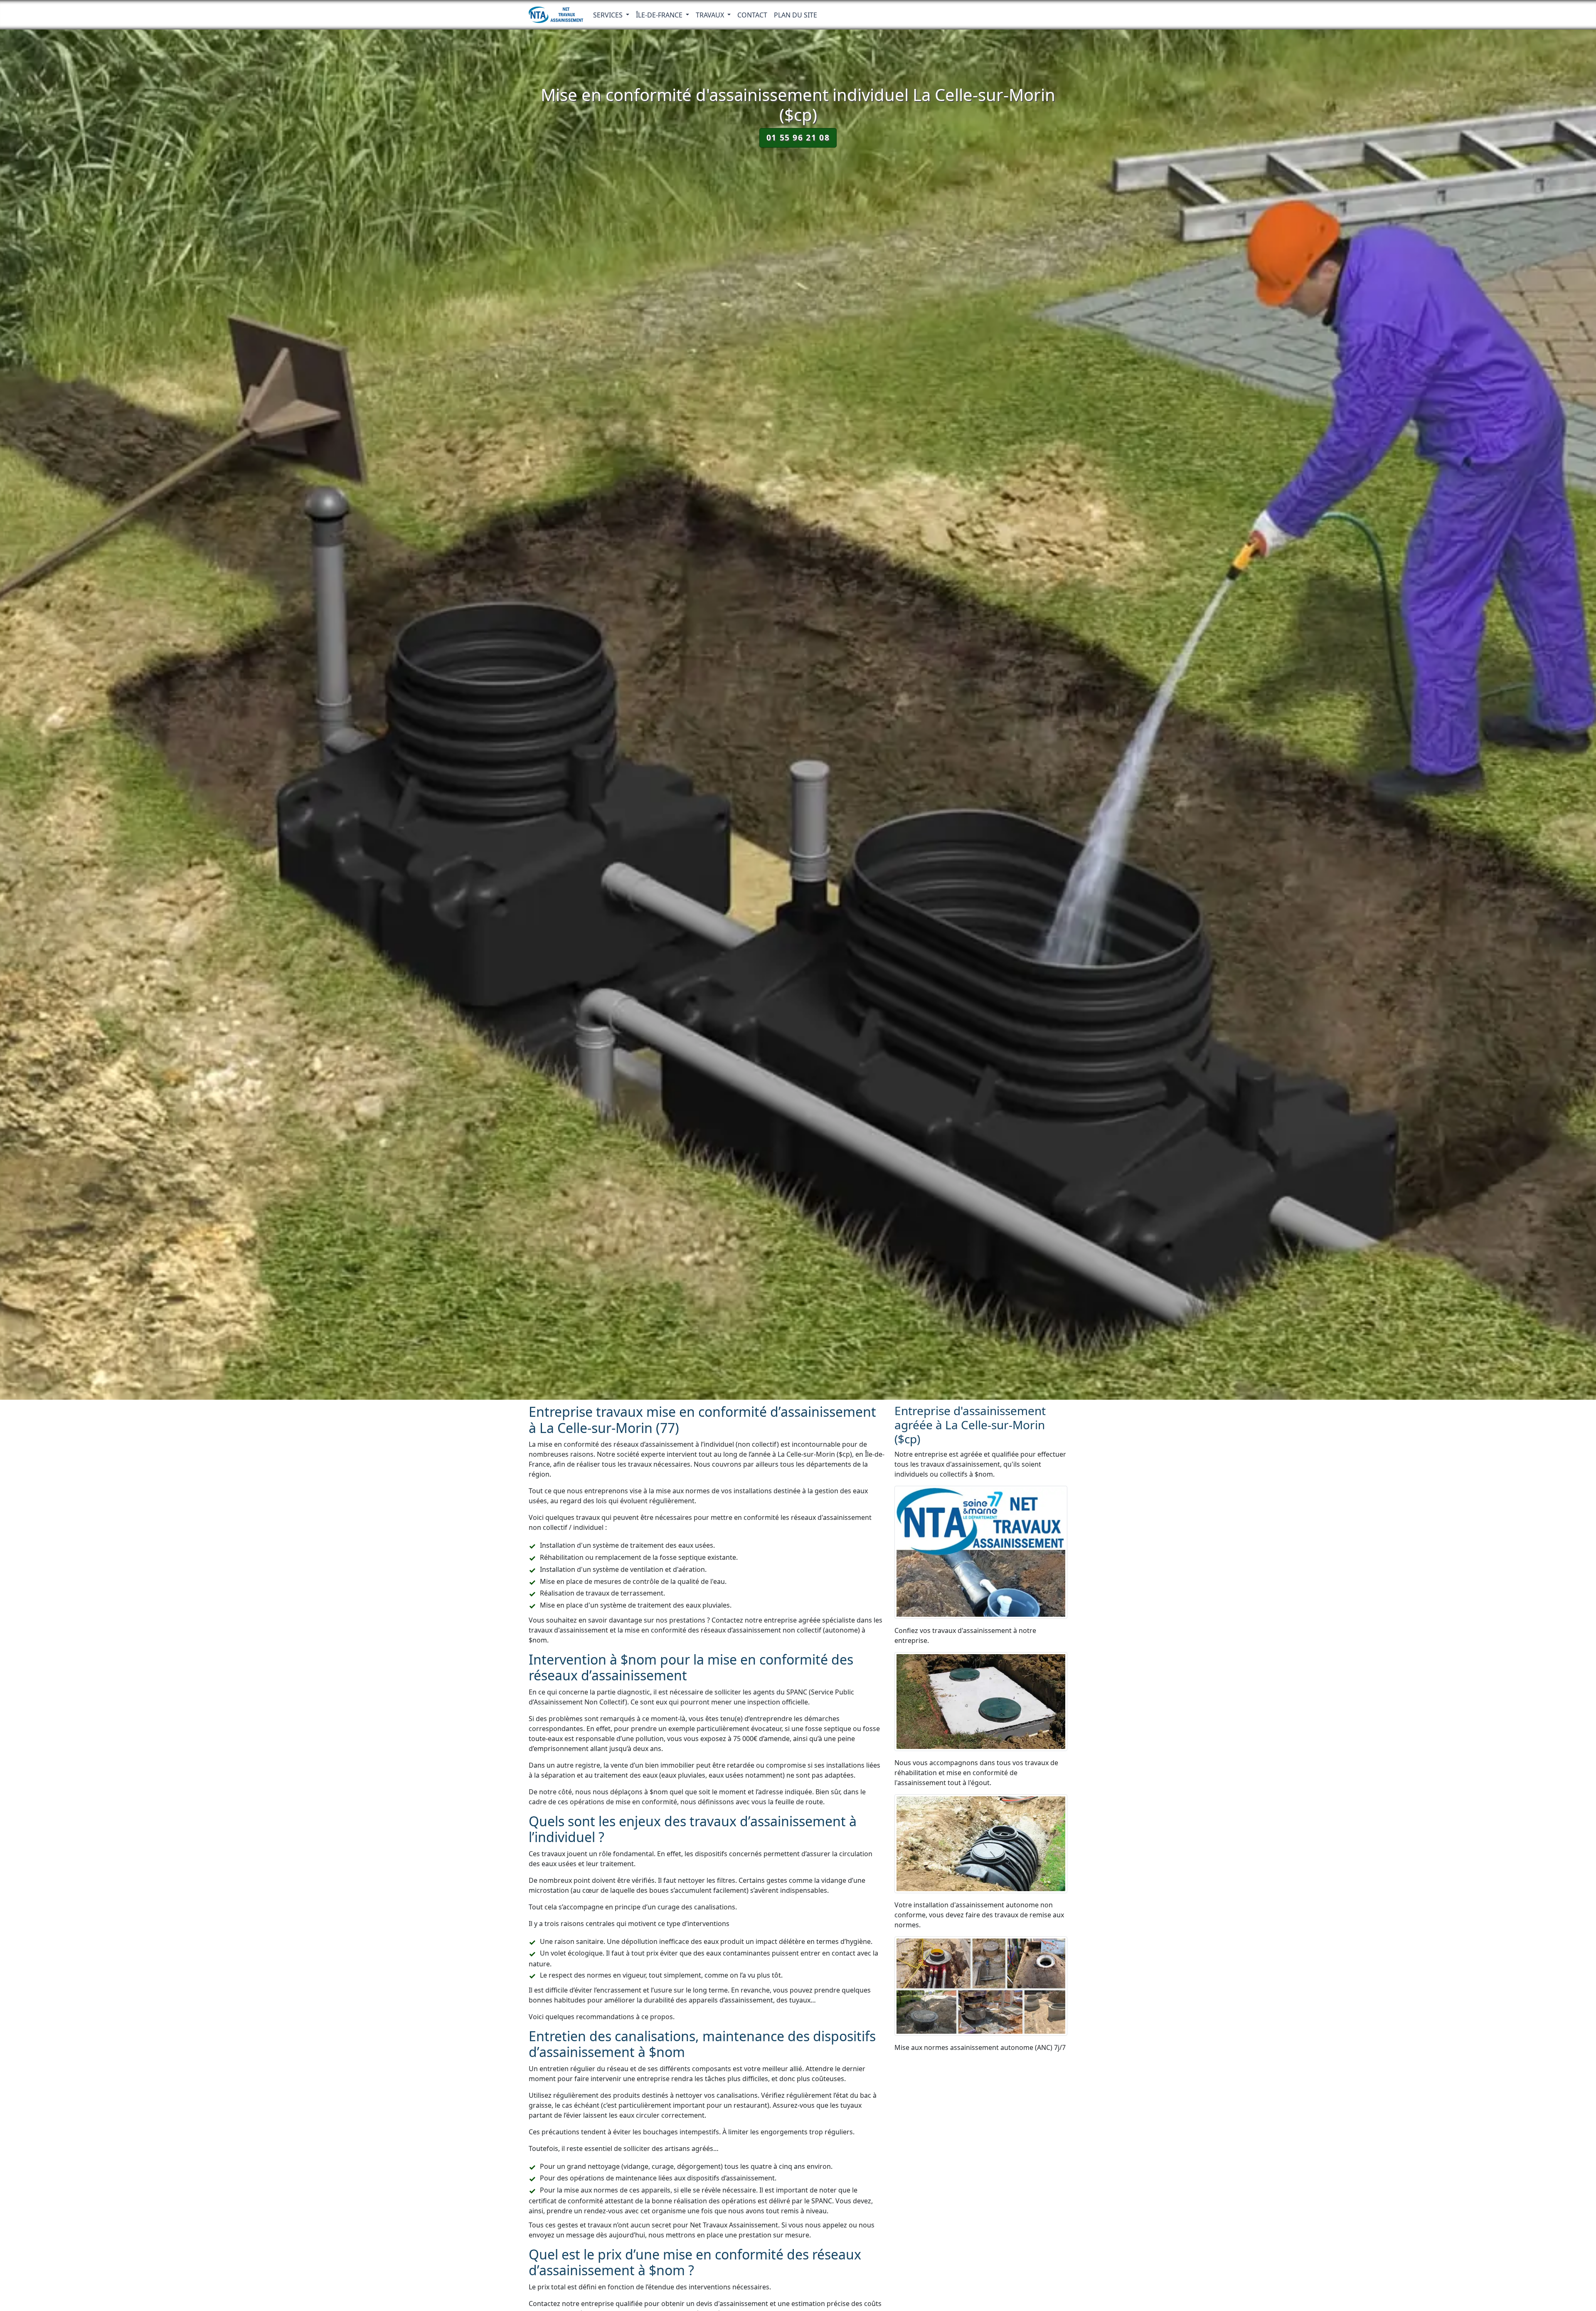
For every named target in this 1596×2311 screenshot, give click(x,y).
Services (609, 15)
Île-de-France (660, 15)
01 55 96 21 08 (798, 137)
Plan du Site (796, 15)
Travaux (711, 15)
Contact (752, 15)
